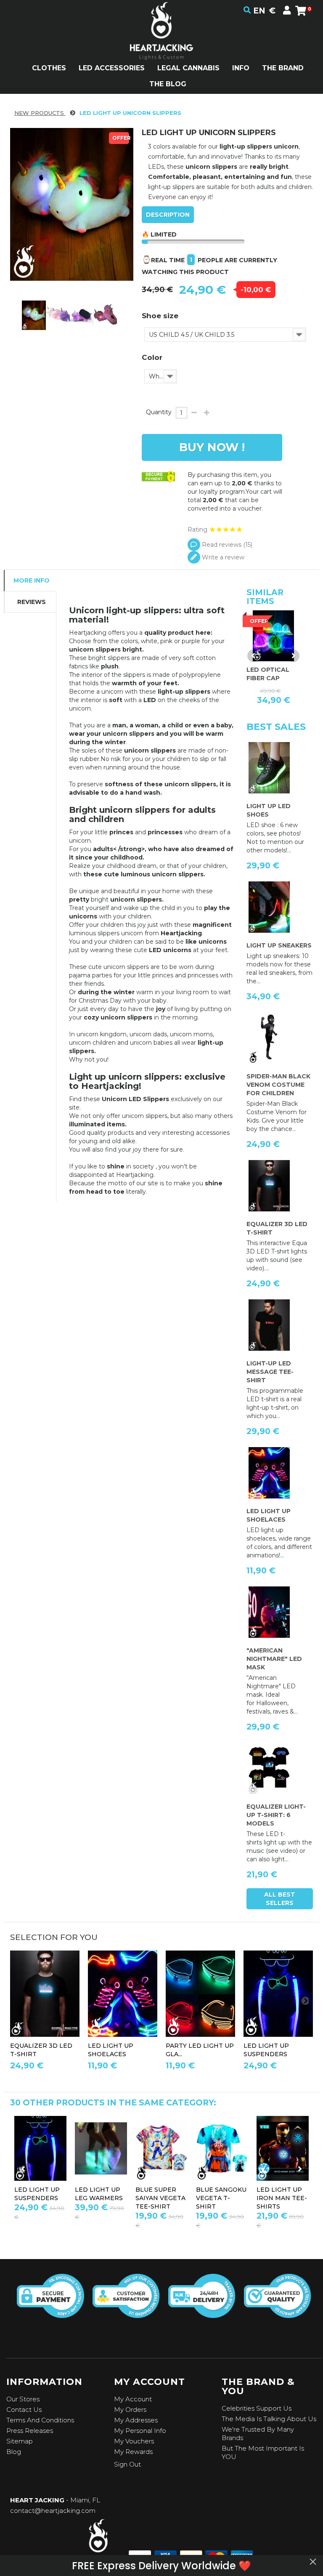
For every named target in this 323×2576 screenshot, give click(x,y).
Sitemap (20, 2441)
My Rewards (133, 2452)
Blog (14, 2452)
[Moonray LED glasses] (227, 2148)
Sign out (127, 2464)
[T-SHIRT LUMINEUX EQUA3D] (45, 1994)
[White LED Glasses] (200, 1994)
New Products (40, 113)
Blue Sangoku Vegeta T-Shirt (44, 2198)
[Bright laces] (123, 1994)
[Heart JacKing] (161, 46)
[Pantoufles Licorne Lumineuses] (34, 315)
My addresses (136, 2420)
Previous (254, 656)
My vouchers (134, 2441)
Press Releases (30, 2431)
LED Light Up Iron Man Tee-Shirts (105, 2198)
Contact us (24, 2410)
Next (293, 656)
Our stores (23, 2399)
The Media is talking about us (269, 2419)
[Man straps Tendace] (278, 1994)
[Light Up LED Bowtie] (166, 2148)
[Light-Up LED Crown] (287, 2148)
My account (133, 2399)
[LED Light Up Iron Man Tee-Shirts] (106, 2148)
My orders (130, 2410)
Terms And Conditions (40, 2420)
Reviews (32, 602)
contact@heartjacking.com (53, 2511)
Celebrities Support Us (257, 2408)
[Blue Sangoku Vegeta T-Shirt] (45, 2148)
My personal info (140, 2431)
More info (32, 580)
